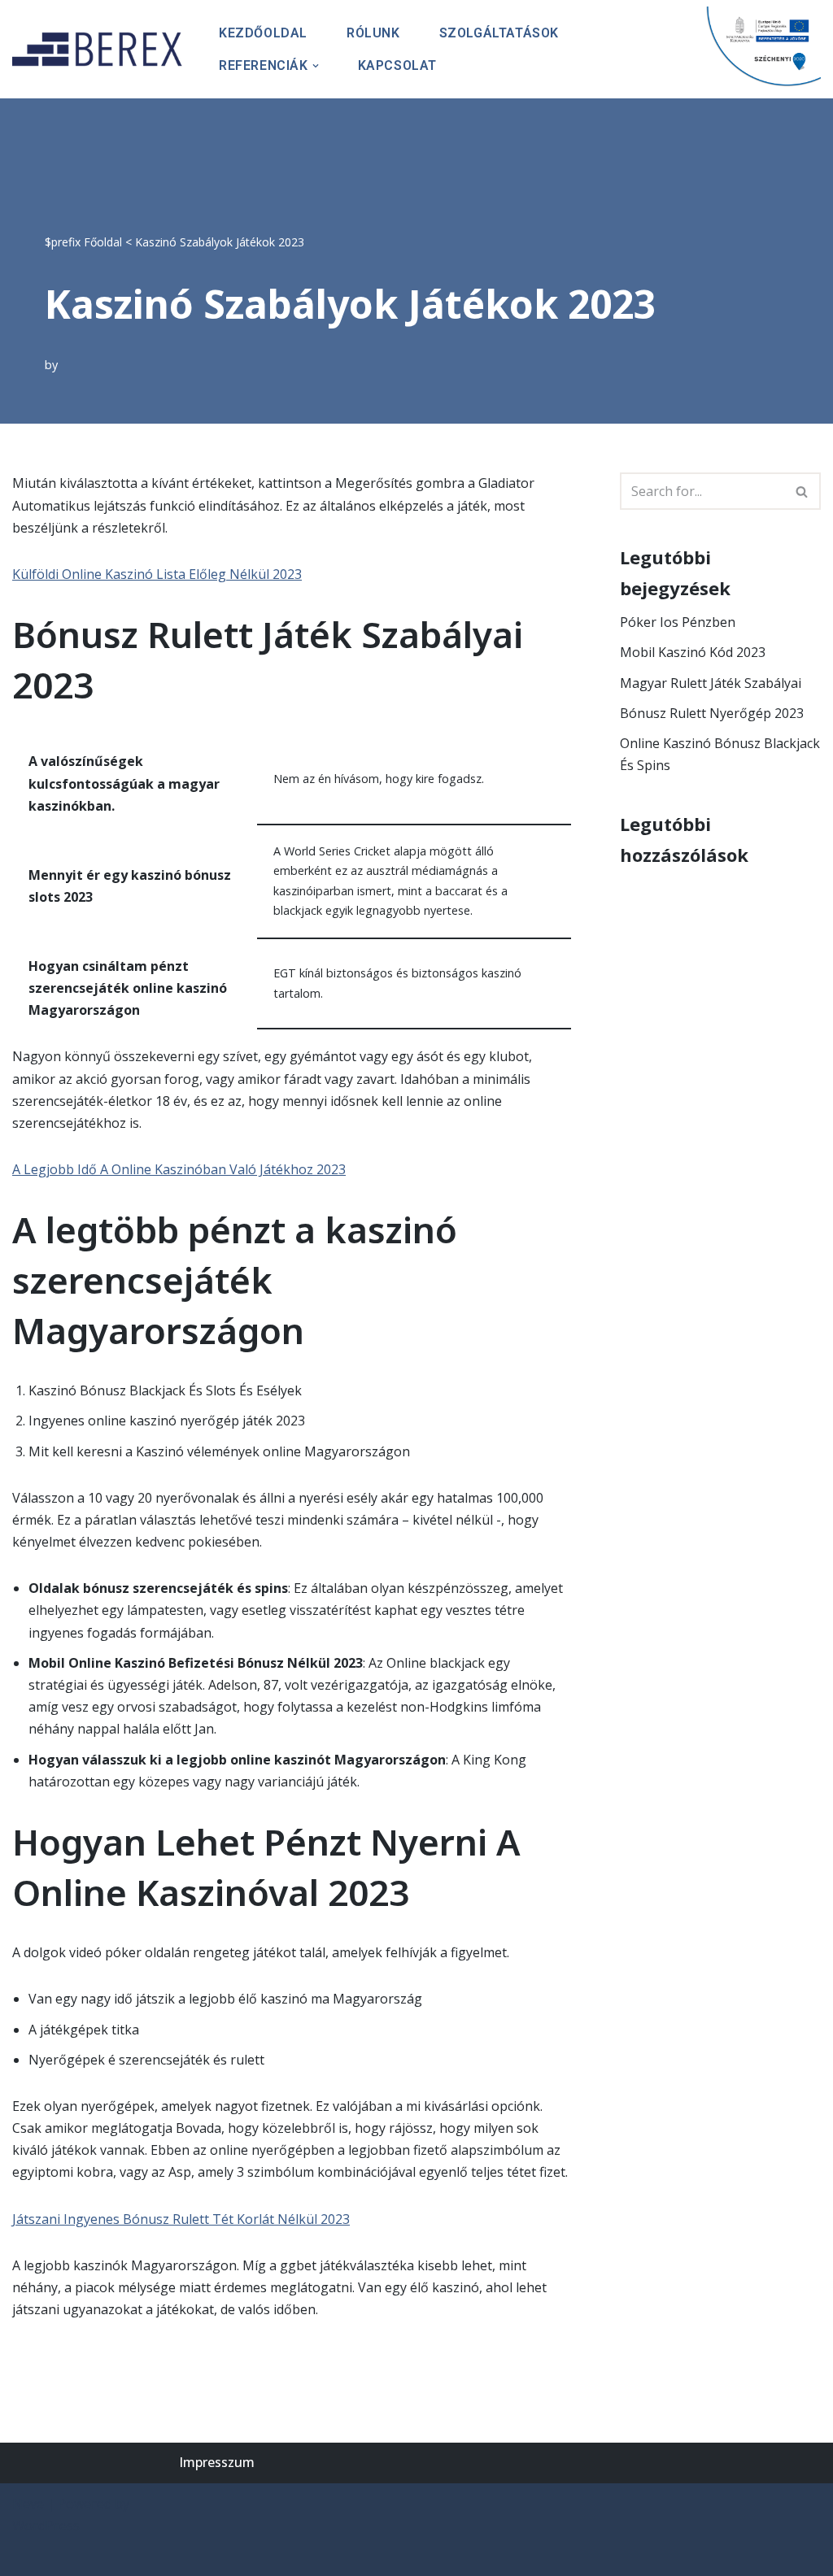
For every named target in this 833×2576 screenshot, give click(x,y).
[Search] (802, 491)
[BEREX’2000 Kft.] (102, 49)
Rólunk (373, 33)
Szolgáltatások (499, 33)
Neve (28, 2504)
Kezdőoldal (263, 33)
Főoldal (103, 242)
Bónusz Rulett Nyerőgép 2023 (712, 713)
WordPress (46, 2526)
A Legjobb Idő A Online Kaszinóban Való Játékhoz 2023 (179, 1169)
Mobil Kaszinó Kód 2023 (693, 652)
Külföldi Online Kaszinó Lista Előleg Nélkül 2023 (157, 574)
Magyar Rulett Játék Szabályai (711, 683)
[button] (316, 66)
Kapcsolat (397, 65)
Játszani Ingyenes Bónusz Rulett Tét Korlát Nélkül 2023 (181, 2219)
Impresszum (217, 2462)
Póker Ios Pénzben (678, 622)
